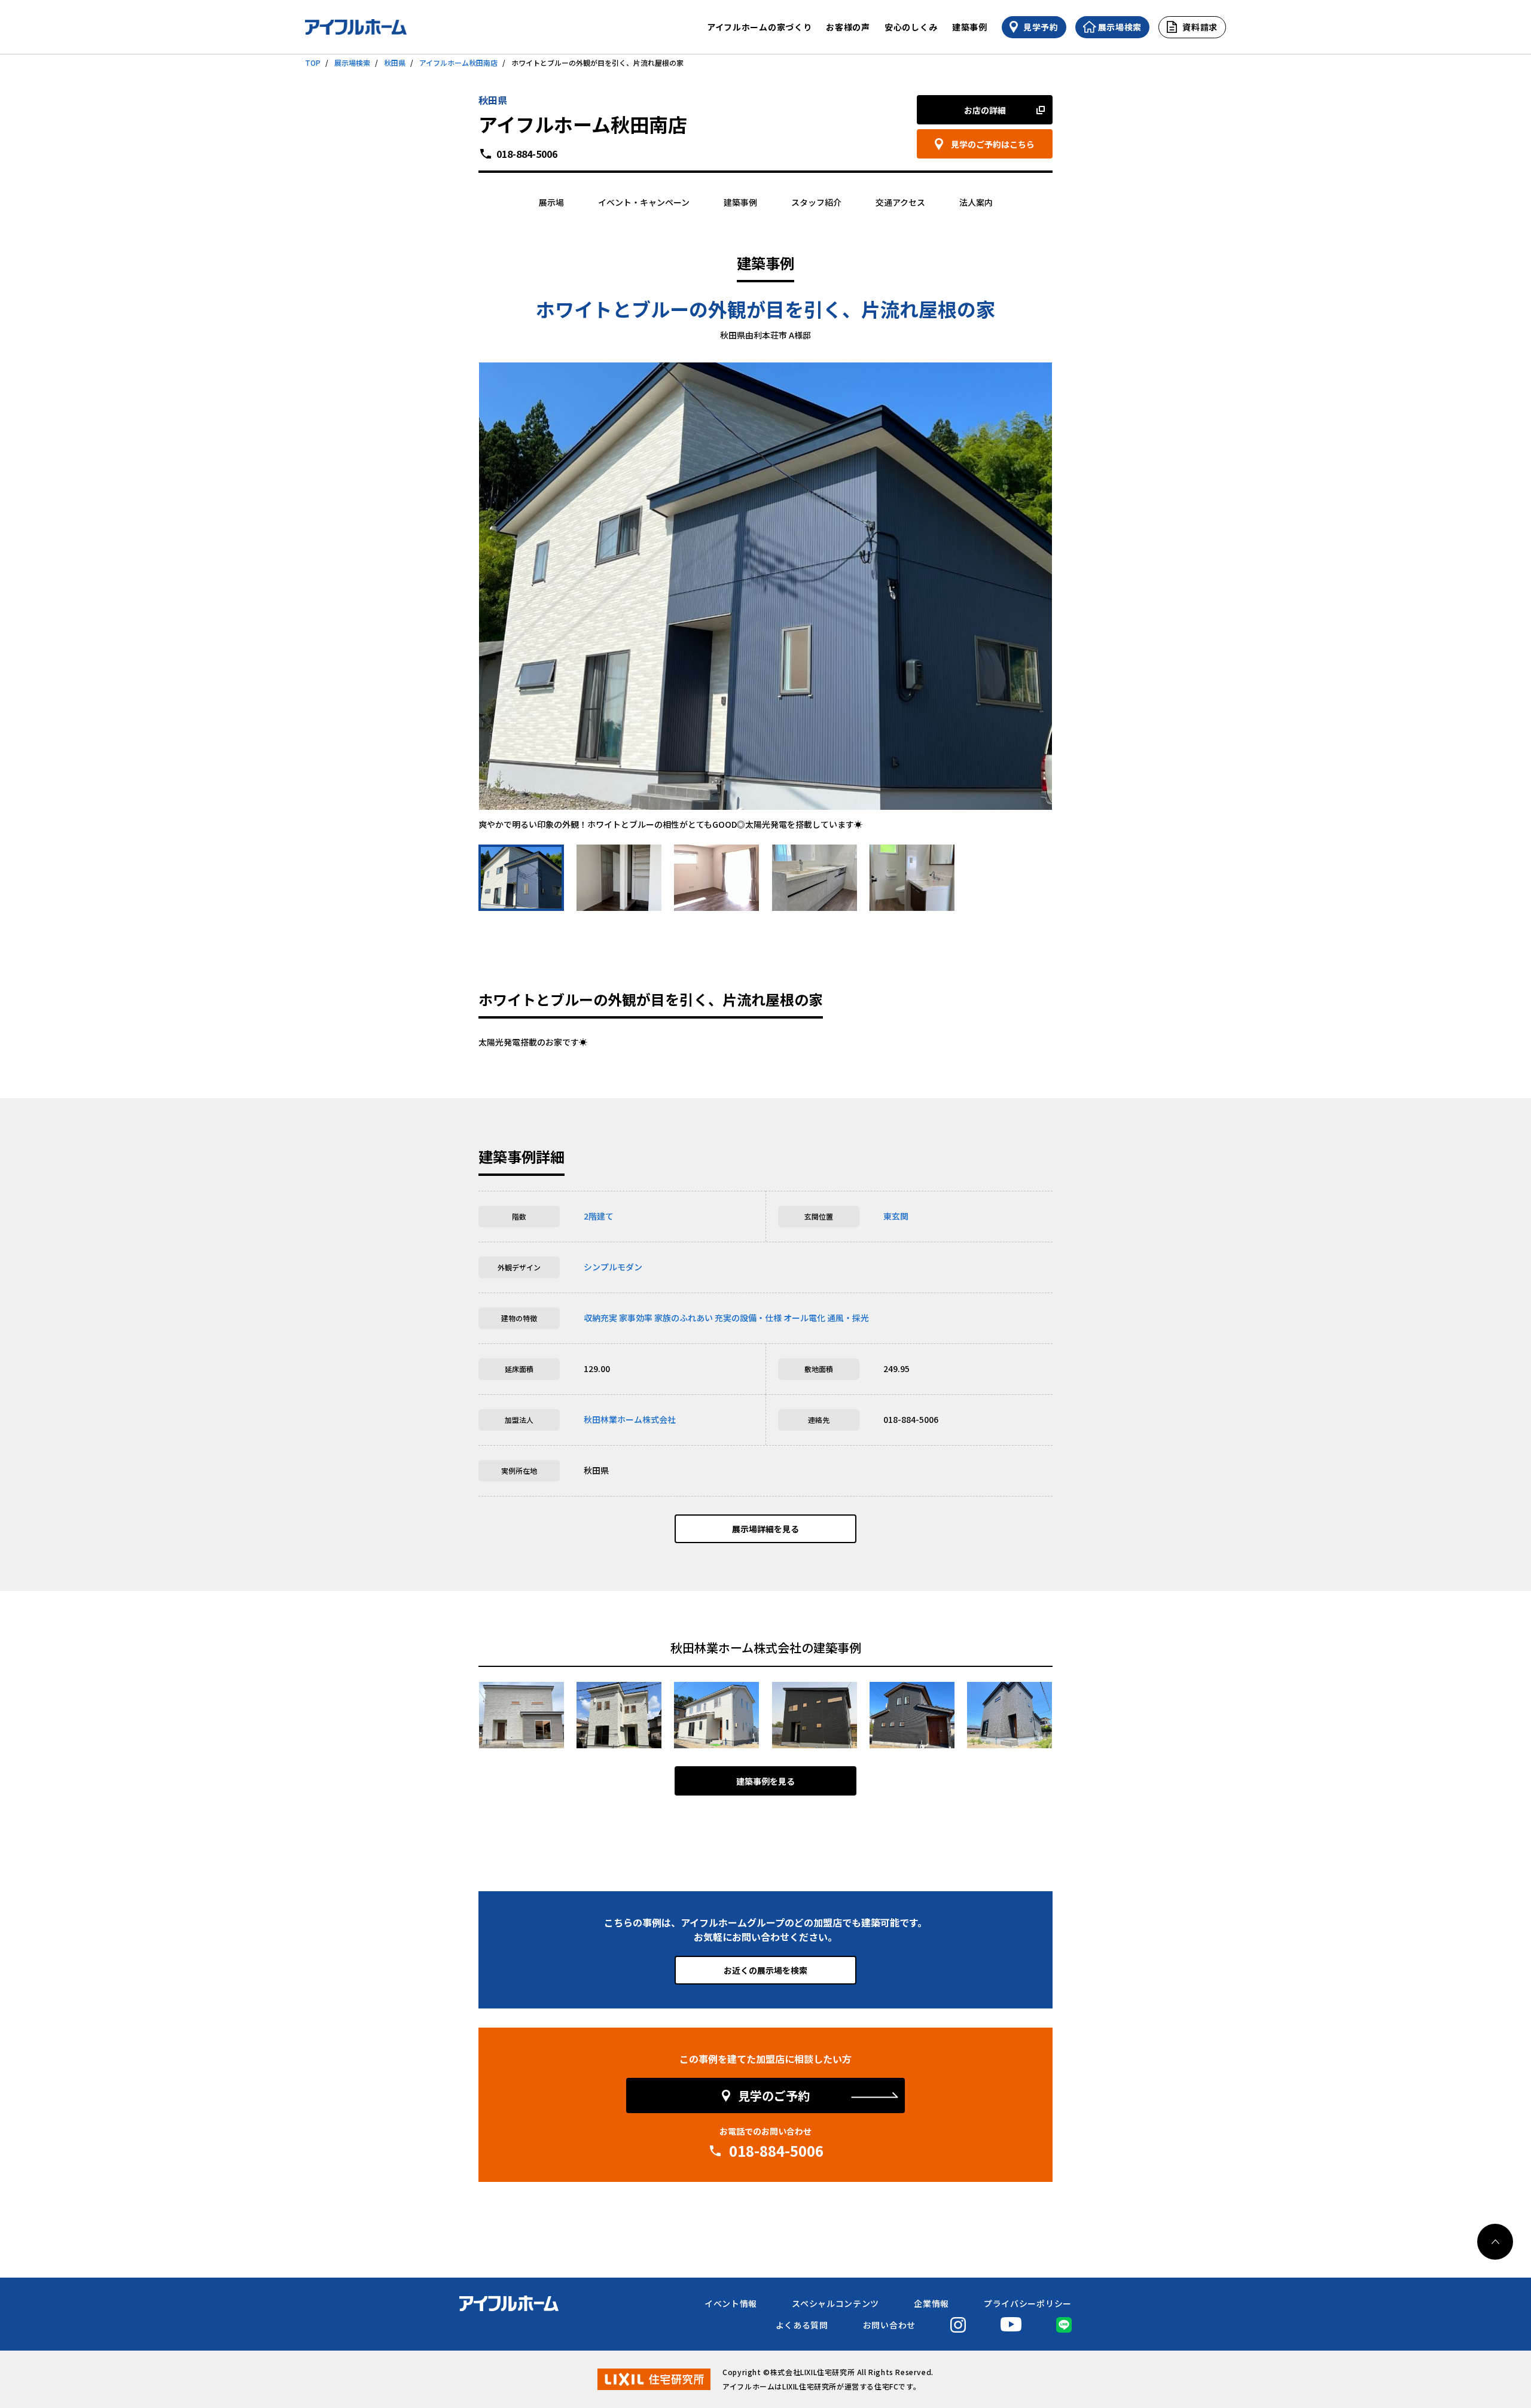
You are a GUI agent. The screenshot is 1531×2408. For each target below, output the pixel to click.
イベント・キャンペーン (644, 202)
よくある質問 (802, 2325)
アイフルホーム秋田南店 (458, 63)
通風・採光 (848, 1318)
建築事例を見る (765, 1781)
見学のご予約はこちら (993, 144)
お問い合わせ (889, 2325)
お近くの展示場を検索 (765, 1970)
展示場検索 (352, 63)
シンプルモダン (613, 1267)
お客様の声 (848, 27)
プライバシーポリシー (1028, 2303)
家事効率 (636, 1318)
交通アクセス (900, 202)
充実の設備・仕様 (748, 1318)
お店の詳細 (985, 110)
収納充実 (600, 1318)
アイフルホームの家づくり (759, 27)
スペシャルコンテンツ (835, 2303)
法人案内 (976, 202)
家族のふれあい (684, 1318)
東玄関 (896, 1216)
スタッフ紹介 (816, 202)
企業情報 (931, 2303)
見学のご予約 (774, 2095)
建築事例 (970, 27)
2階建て (599, 1216)
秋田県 (395, 63)
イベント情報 (731, 2303)
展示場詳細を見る (765, 1529)
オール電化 (804, 1318)
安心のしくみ (911, 27)
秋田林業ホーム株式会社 (630, 1419)
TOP (313, 63)
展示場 (551, 202)
